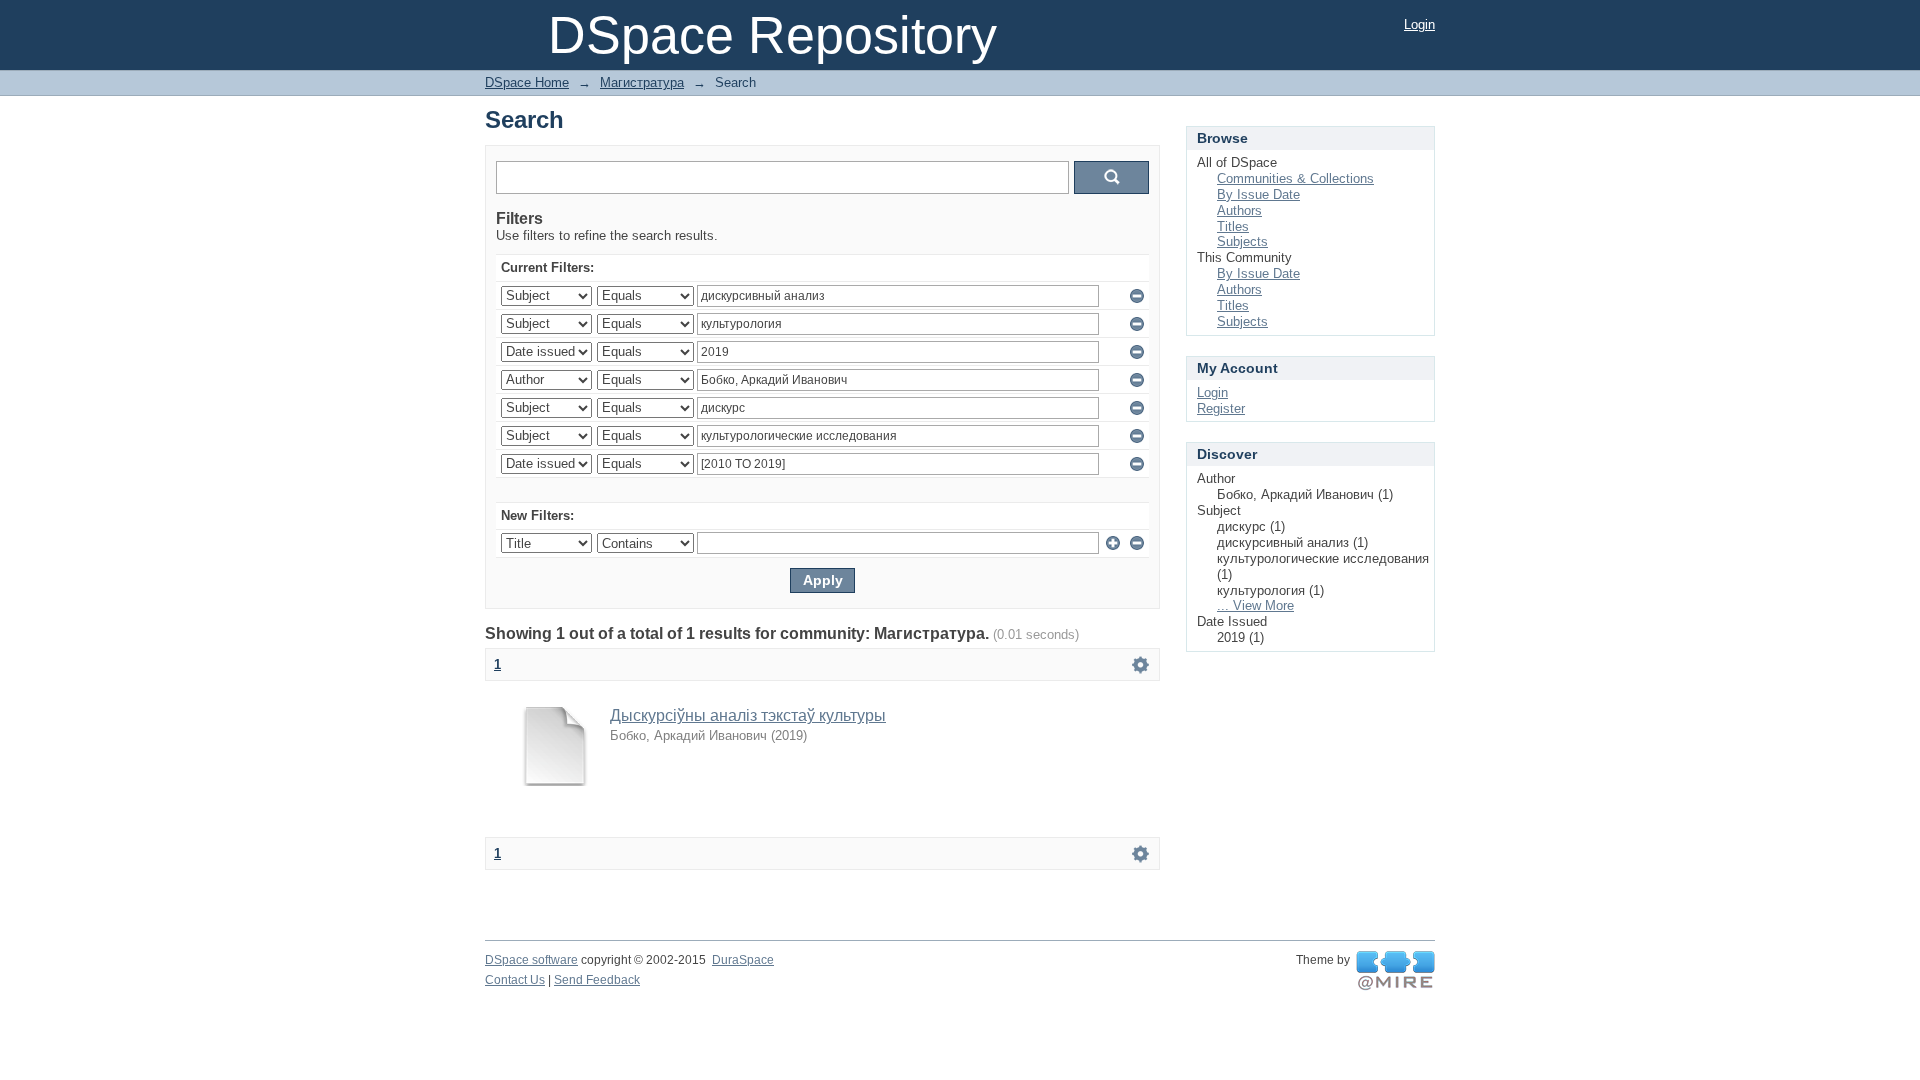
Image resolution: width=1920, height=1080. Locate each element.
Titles (1233, 226)
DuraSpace (743, 960)
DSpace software (531, 960)
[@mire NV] (1395, 971)
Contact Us (515, 980)
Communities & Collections (1295, 178)
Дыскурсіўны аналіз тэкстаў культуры (748, 715)
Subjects (1242, 241)
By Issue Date (1258, 194)
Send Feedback (597, 980)
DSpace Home (527, 82)
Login (1419, 24)
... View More (1255, 605)
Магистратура (642, 82)
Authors (1239, 210)
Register (1221, 408)
